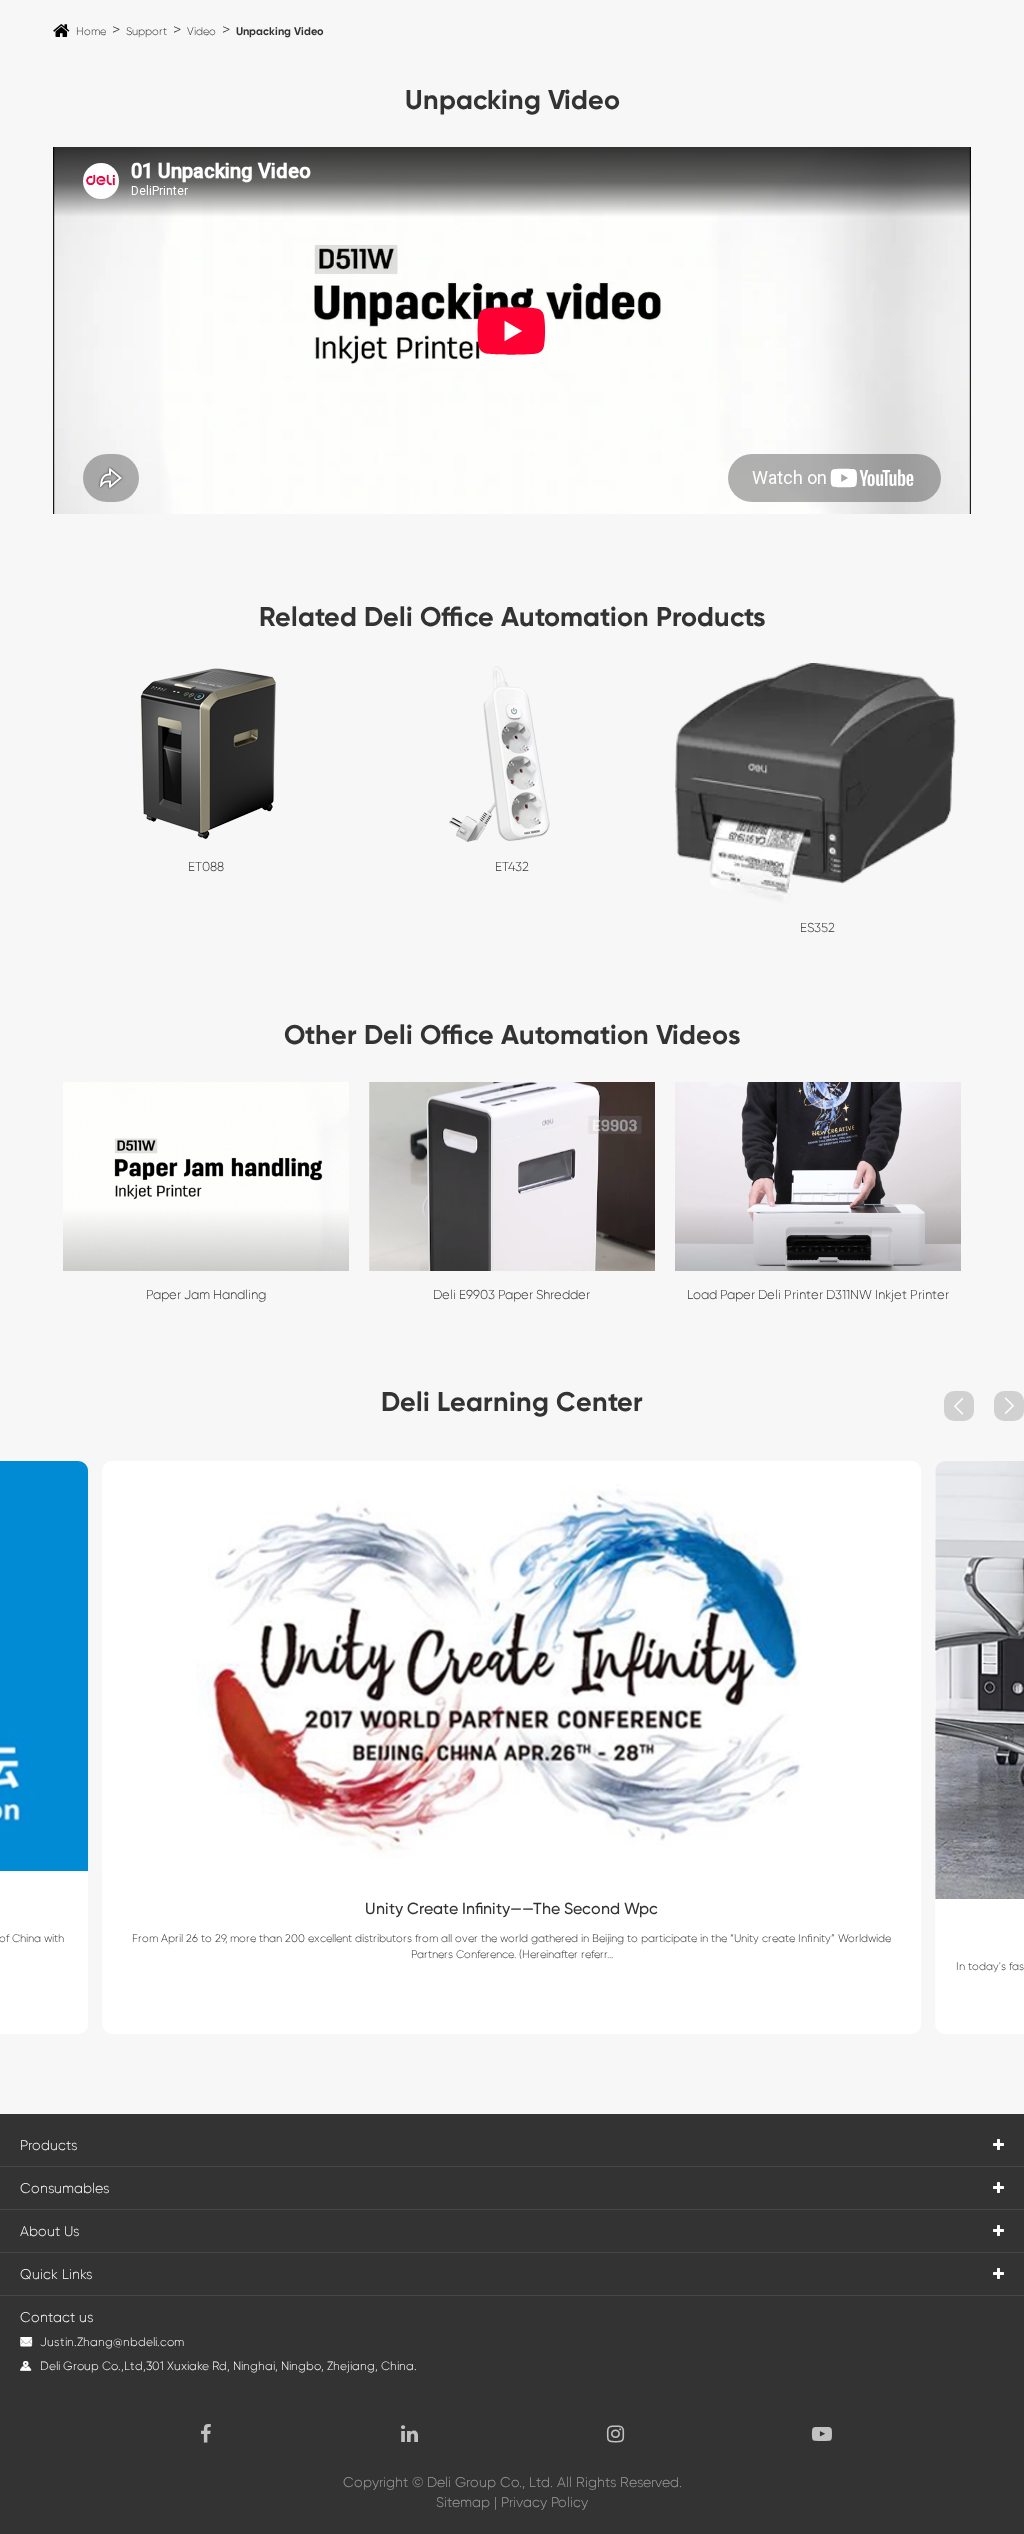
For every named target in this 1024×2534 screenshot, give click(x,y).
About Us (49, 2231)
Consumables (64, 2188)
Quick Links (56, 2274)
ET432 (512, 866)
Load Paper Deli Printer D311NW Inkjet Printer (818, 1294)
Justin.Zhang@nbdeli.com (112, 2342)
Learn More (512, 1971)
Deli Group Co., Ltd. (490, 2482)
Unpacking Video (280, 31)
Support (146, 31)
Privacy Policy (544, 2502)
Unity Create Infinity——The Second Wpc (511, 1908)
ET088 (206, 866)
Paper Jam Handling (206, 1294)
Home (91, 31)
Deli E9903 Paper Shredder (511, 1294)
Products (48, 2145)
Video (201, 31)
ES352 (817, 927)
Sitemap (463, 2502)
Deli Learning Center (512, 1401)
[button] (959, 1406)
